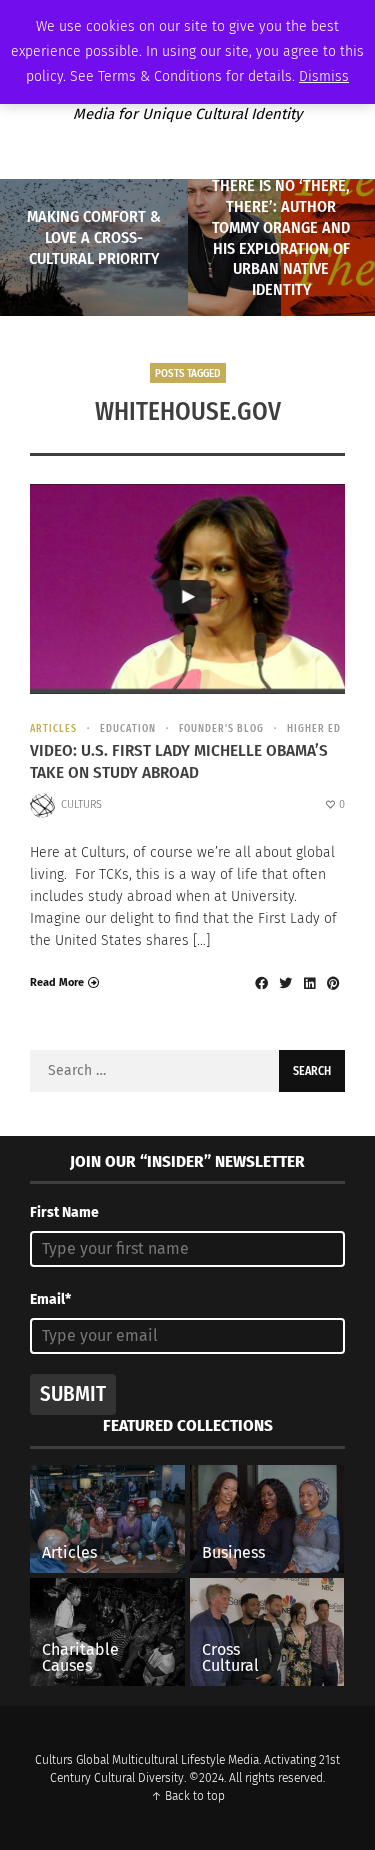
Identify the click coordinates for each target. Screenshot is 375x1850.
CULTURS (81, 804)
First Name (64, 1212)
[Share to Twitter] (285, 983)
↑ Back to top (188, 1796)
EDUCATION (128, 729)
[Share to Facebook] (261, 983)
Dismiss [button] (324, 76)
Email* (50, 1299)
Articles (53, 729)
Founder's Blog (221, 729)
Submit (73, 1394)
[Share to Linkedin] (309, 983)
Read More (57, 982)
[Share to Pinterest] (333, 983)
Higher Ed (314, 729)
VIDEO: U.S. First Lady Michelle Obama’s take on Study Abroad (179, 761)
